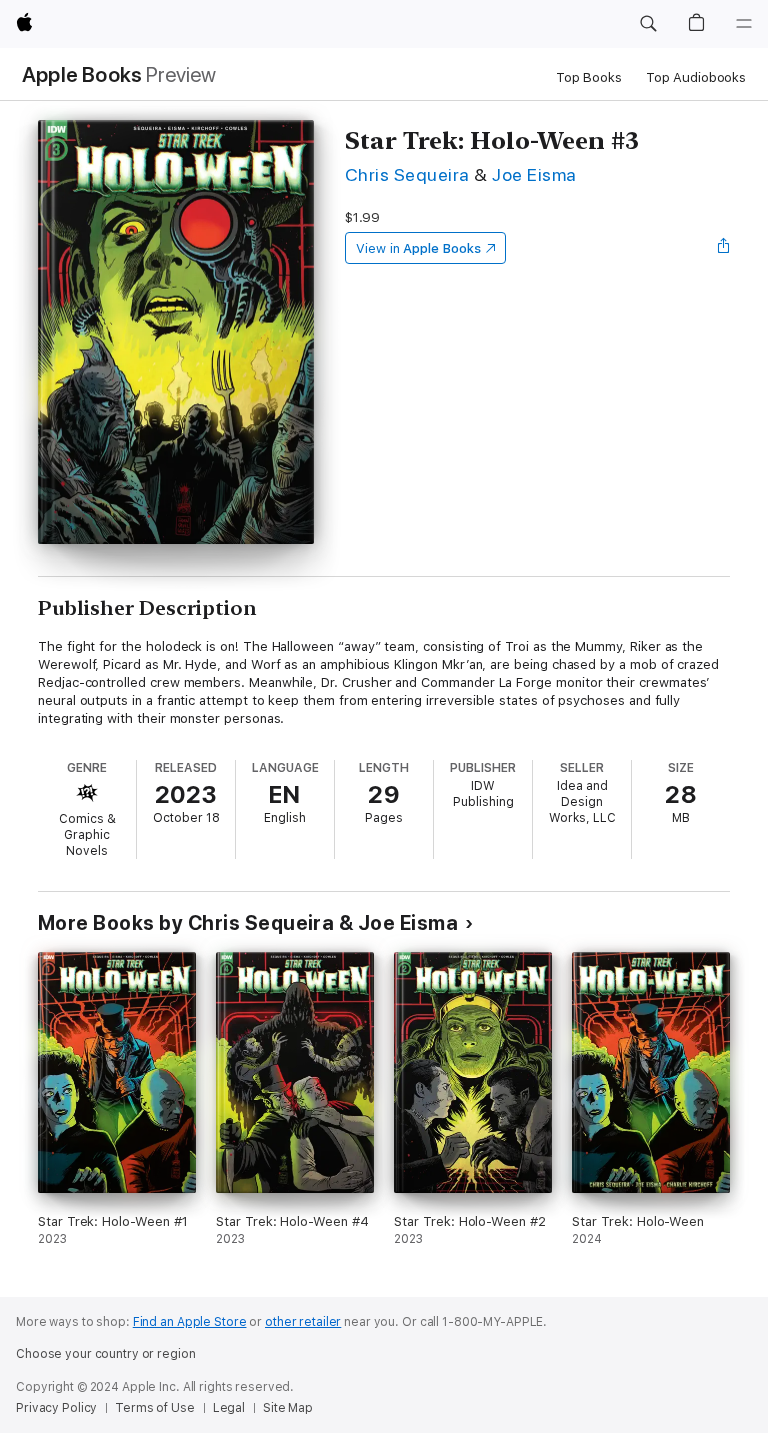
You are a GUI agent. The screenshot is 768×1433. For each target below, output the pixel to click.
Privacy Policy (56, 1408)
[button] (648, 24)
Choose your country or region (106, 1354)
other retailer (303, 1322)
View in (418, 248)
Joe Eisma (534, 174)
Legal (229, 1408)
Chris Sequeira (407, 174)
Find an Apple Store (190, 1322)
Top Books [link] (589, 77)
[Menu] (744, 24)
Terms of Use (155, 1408)
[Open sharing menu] (724, 248)
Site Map (288, 1408)
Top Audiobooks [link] (696, 77)
